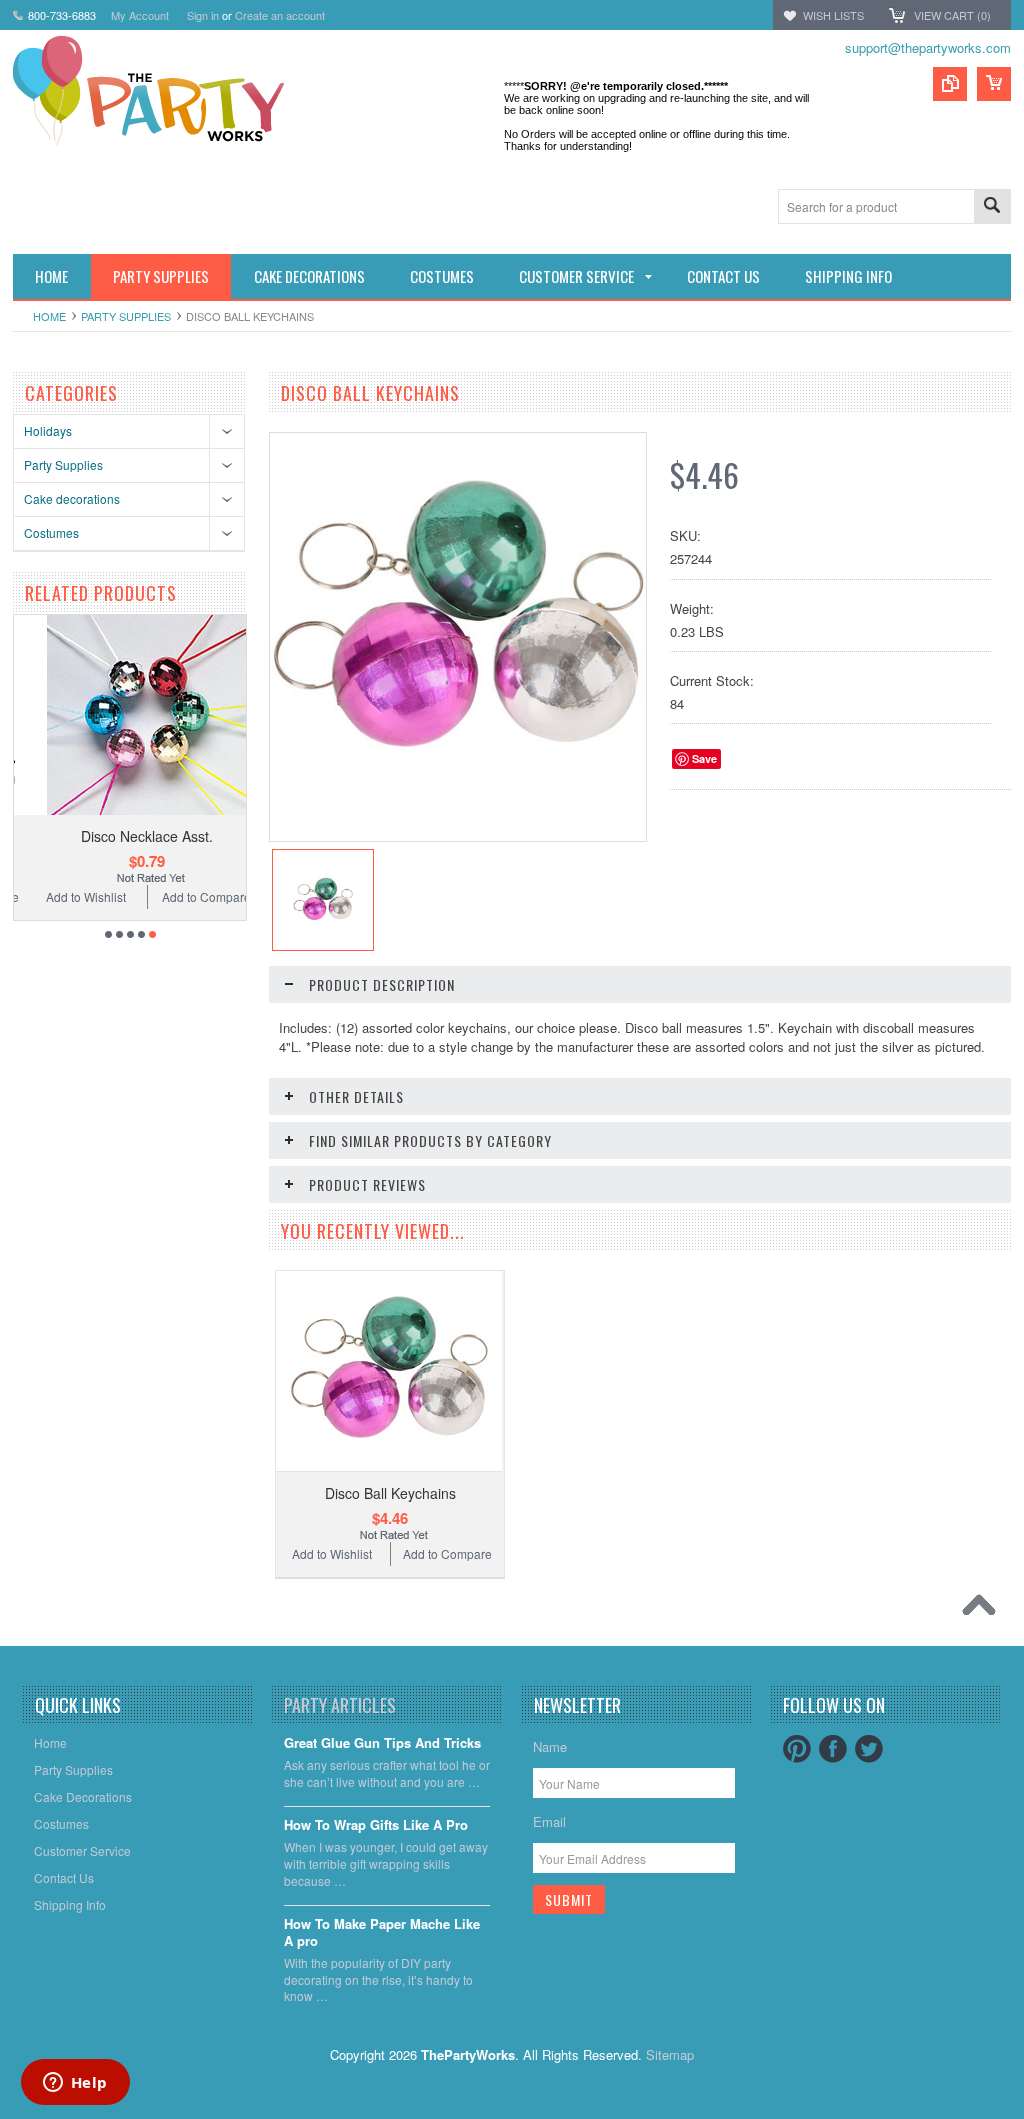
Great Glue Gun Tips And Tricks (382, 1743)
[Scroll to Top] (984, 1610)
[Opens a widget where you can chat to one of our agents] (75, 2084)
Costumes (51, 532)
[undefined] (458, 803)
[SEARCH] (992, 207)
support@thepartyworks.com (928, 47)
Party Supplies (126, 316)
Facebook (833, 1749)
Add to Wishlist (72, 896)
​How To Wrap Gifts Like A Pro (376, 1825)
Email (549, 1821)
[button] (1023, 2118)
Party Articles (340, 1705)
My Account (140, 15)
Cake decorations (72, 498)
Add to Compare (193, 896)
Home (49, 316)
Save (704, 758)
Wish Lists (833, 15)
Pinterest (797, 1749)
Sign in (203, 15)
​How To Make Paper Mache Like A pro (382, 1933)
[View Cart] (994, 84)
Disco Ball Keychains (390, 1493)
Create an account (280, 15)
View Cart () (952, 15)
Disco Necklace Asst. (133, 836)
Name (550, 1746)
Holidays (48, 430)
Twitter (869, 1749)
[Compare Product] (950, 84)
